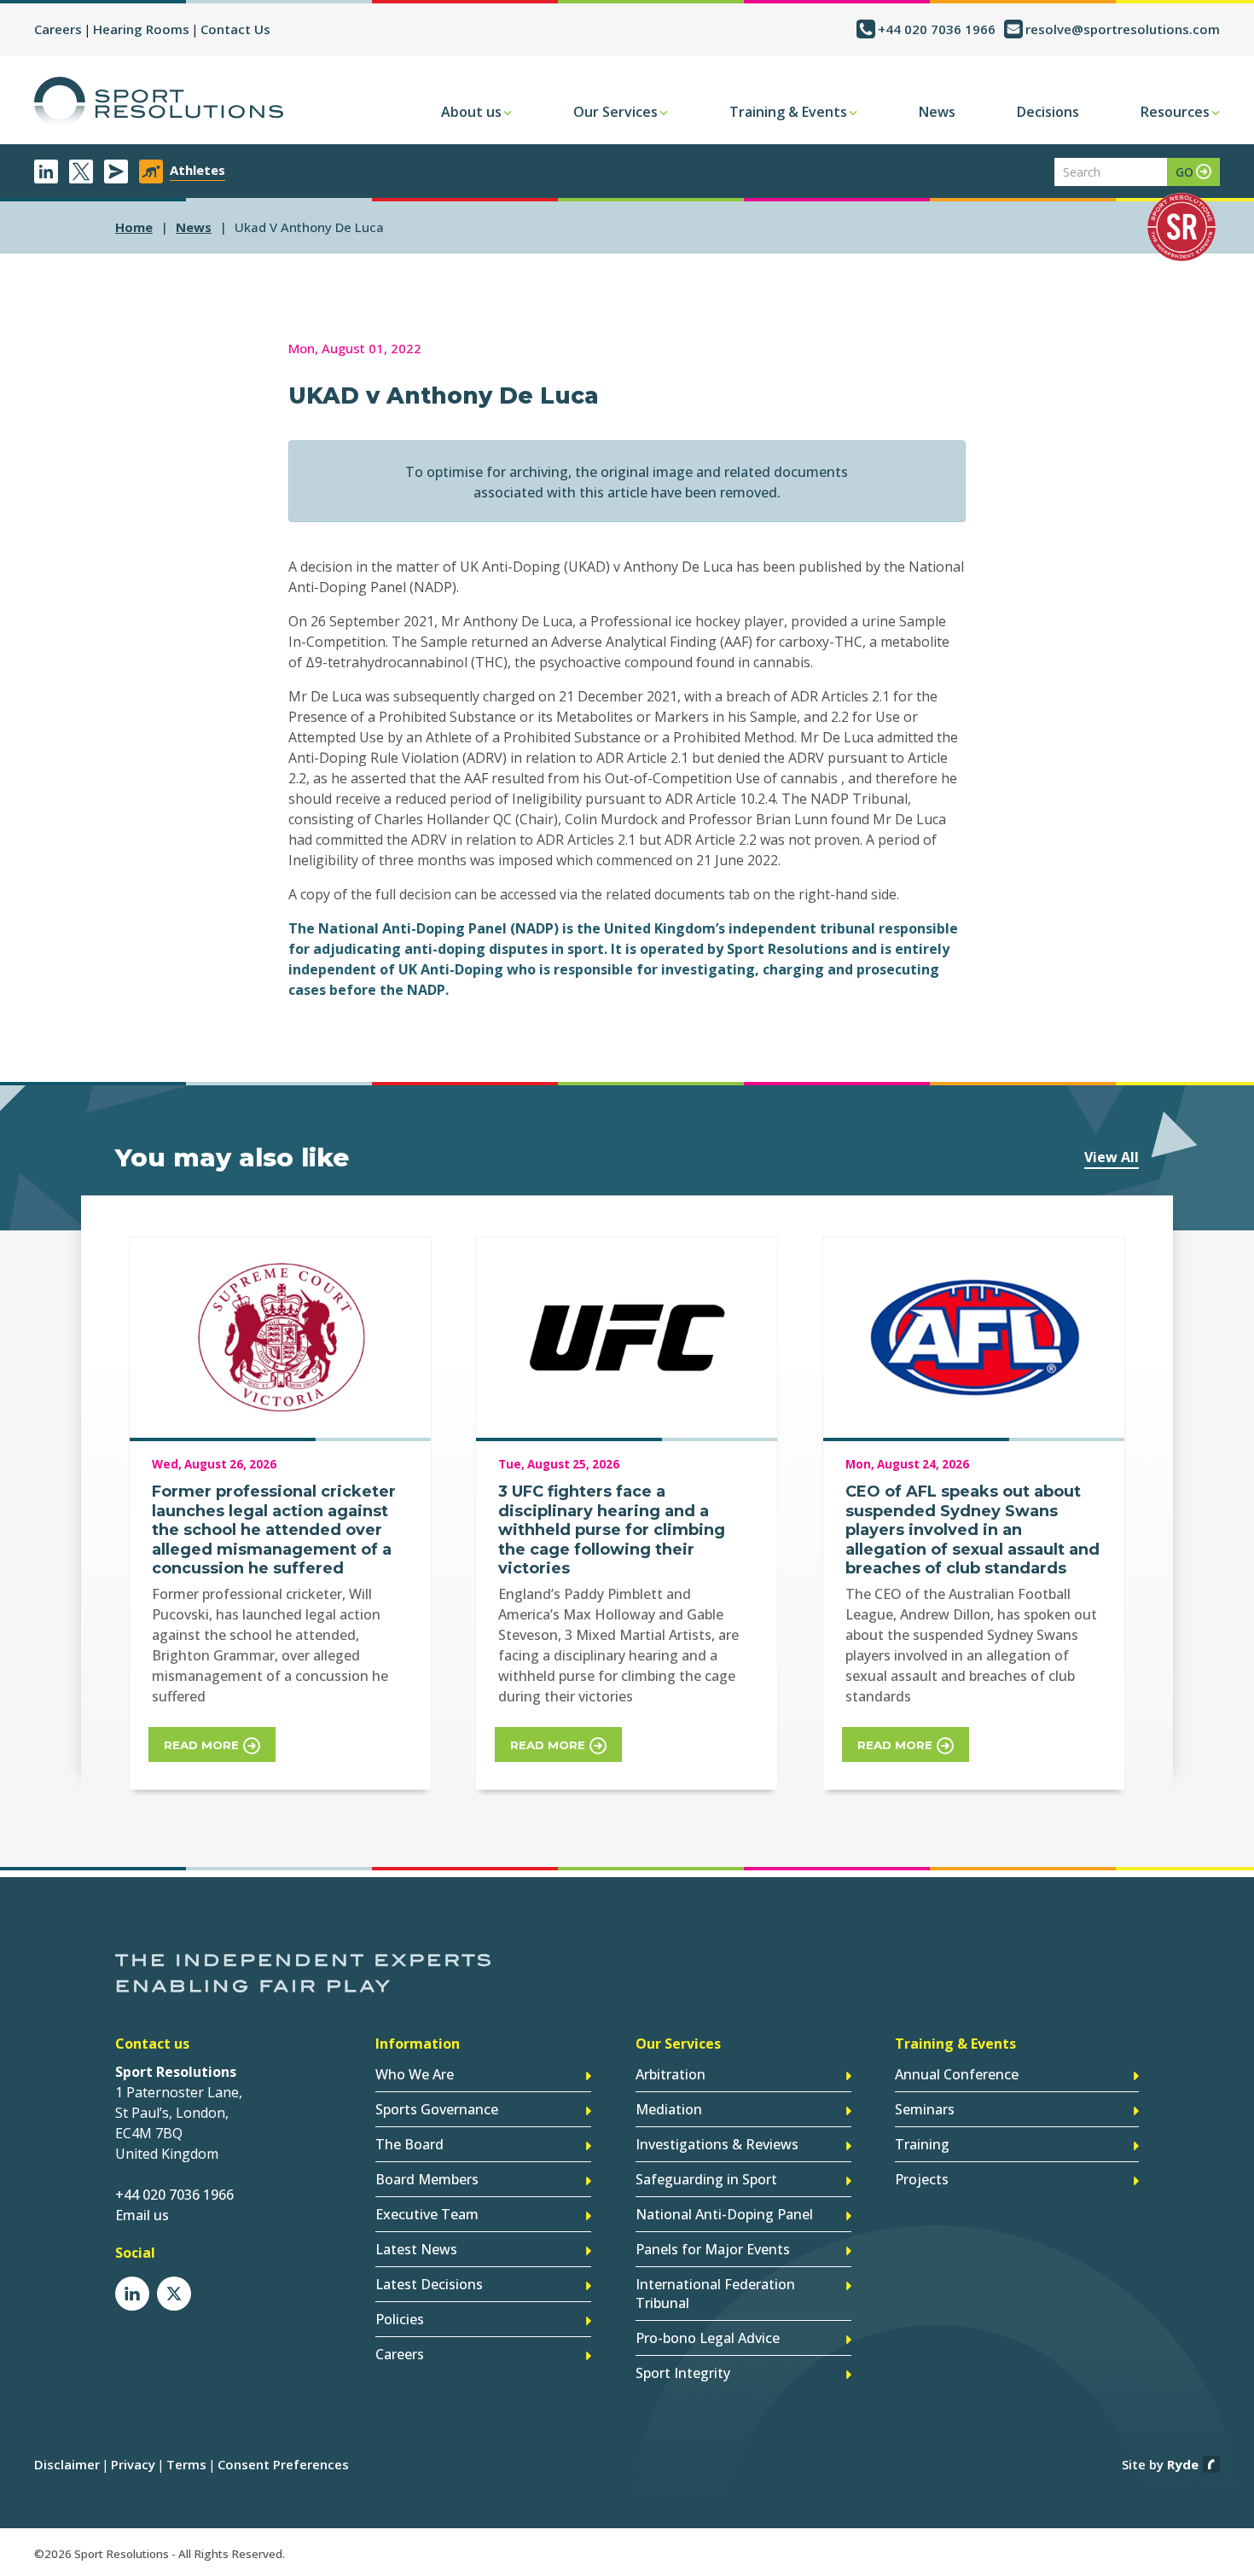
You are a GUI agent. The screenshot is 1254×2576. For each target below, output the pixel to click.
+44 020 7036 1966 (937, 29)
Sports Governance (437, 2109)
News (937, 112)
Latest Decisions (429, 2284)
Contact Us (235, 29)
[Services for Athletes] (151, 172)
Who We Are (415, 2074)
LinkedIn (46, 172)
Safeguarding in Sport (706, 2179)
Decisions (1048, 112)
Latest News (416, 2249)
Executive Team (427, 2214)
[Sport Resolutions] (159, 102)
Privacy (133, 2464)
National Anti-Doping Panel (724, 2214)
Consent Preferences (283, 2464)
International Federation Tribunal (715, 2294)
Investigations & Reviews (717, 2144)
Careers (58, 29)
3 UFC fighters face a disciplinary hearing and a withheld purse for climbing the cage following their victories (612, 1530)
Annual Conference (957, 2074)
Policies (400, 2319)
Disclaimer (67, 2464)
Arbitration (671, 2074)
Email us (142, 2215)
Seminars (925, 2109)
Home (134, 227)
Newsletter (116, 172)
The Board (409, 2144)
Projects (922, 2179)
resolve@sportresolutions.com (1123, 29)
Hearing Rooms (141, 29)
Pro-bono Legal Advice (708, 2338)
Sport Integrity (683, 2373)
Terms (186, 2464)
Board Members (427, 2179)
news (194, 227)
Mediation (669, 2109)
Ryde (1183, 2464)
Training (922, 2144)
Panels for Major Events (713, 2249)
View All (1112, 1157)
